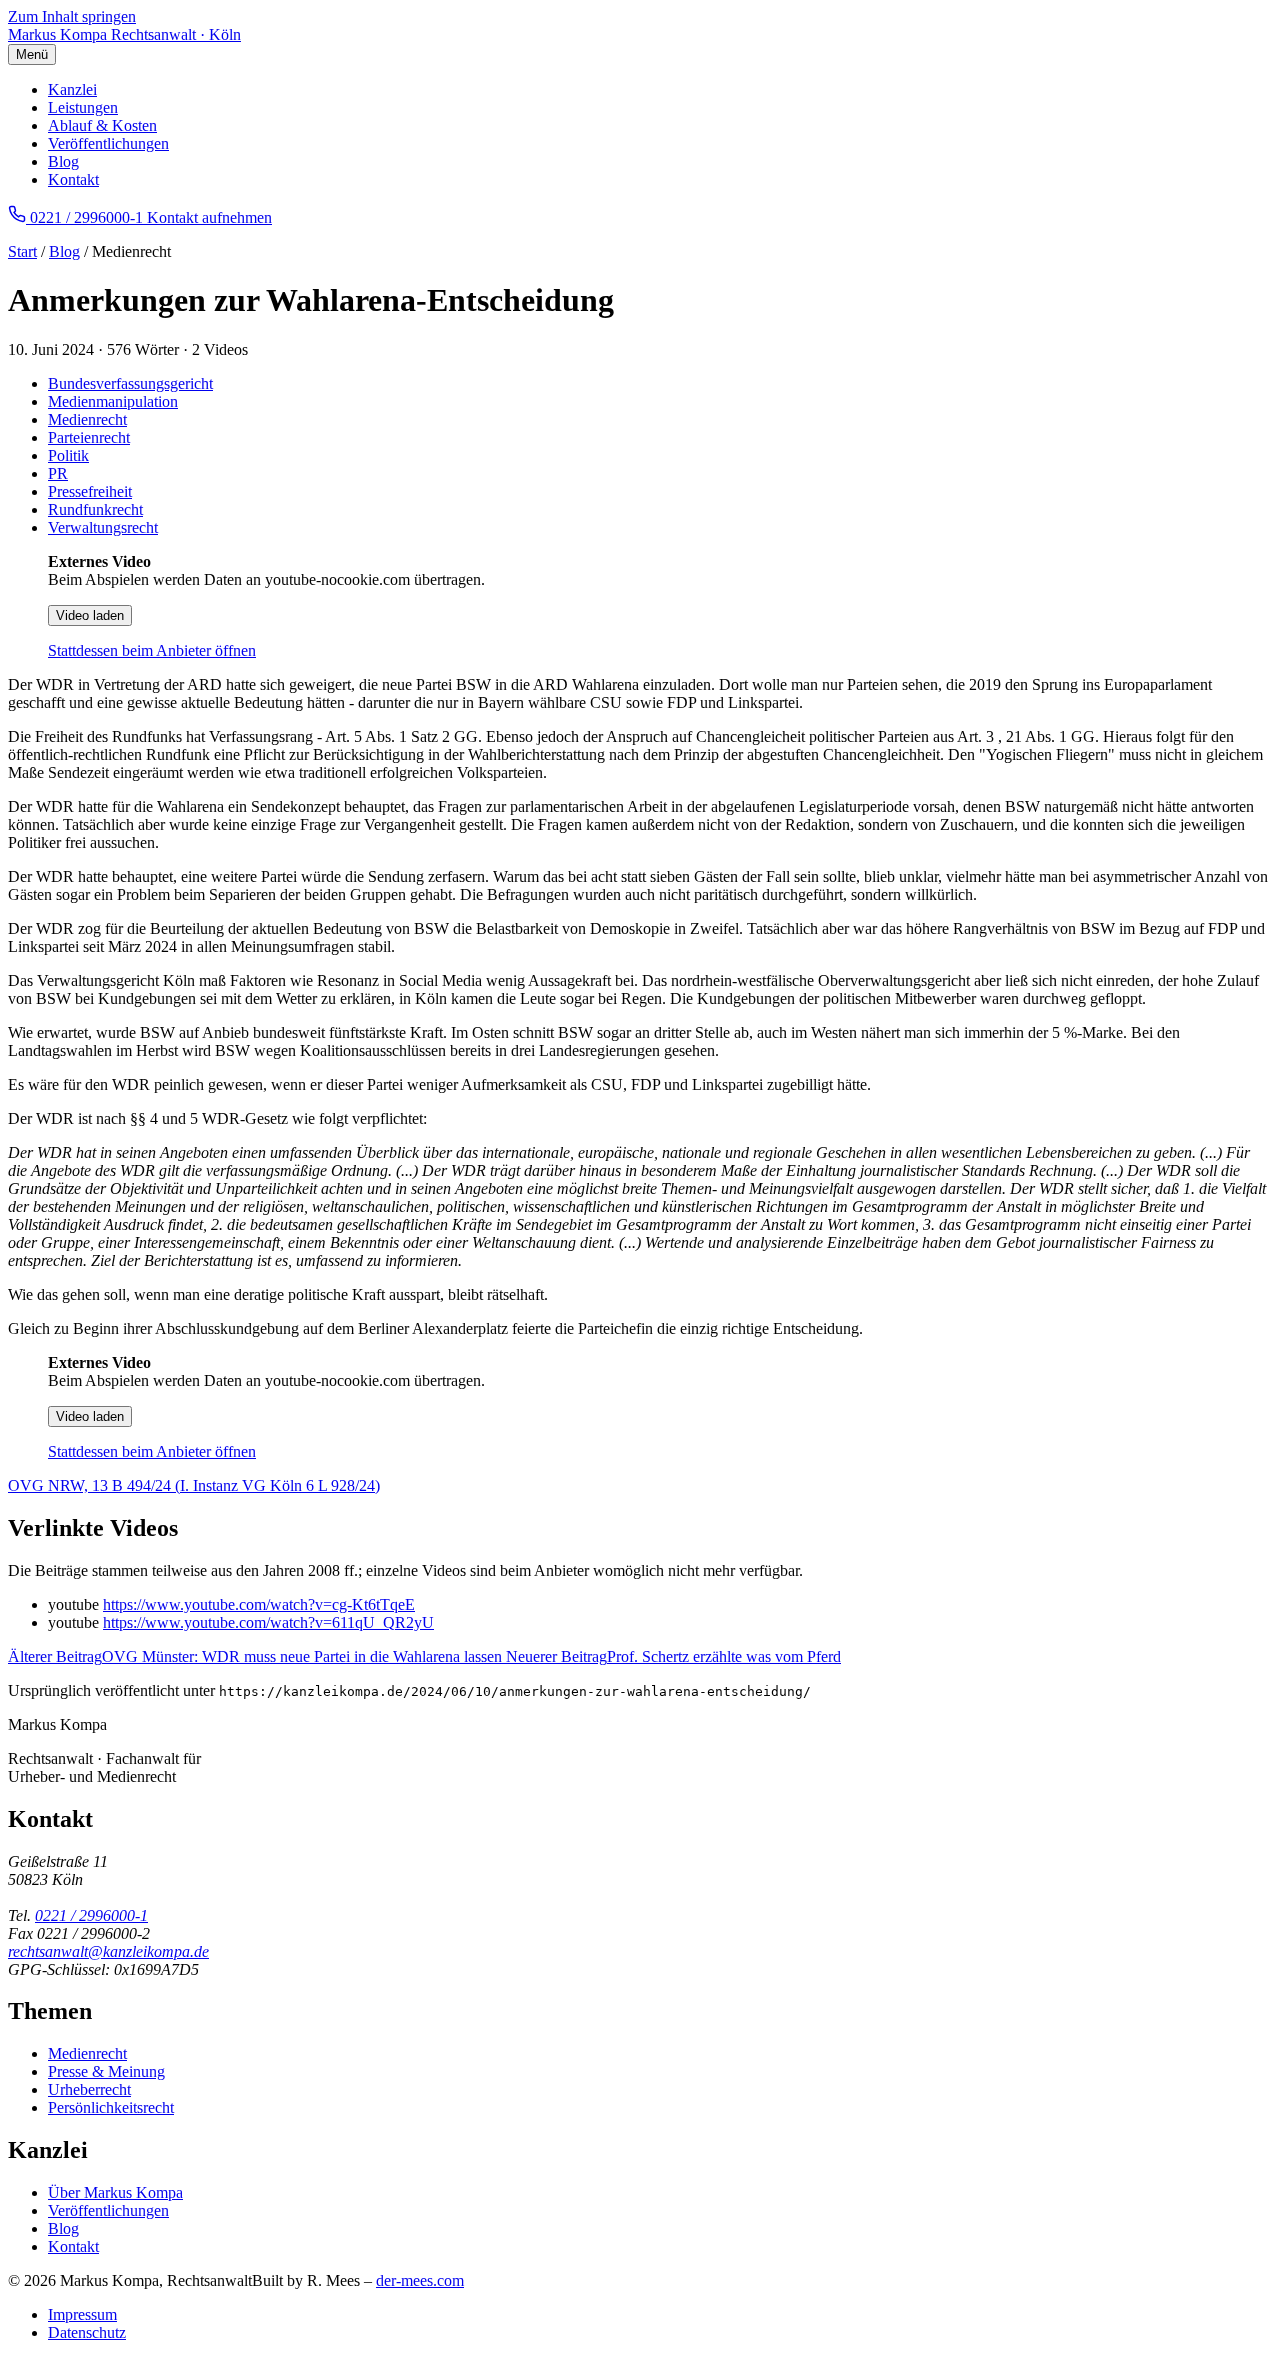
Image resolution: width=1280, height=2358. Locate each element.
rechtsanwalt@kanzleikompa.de (108, 1951)
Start (22, 251)
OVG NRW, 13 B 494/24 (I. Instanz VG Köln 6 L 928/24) (194, 1485)
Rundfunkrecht (95, 509)
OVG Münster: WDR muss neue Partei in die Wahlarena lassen (257, 1656)
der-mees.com (420, 2280)
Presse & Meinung (106, 2071)
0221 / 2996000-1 (91, 1915)
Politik (68, 455)
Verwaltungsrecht (103, 527)
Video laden (90, 615)
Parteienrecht (89, 437)
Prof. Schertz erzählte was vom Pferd (673, 1656)
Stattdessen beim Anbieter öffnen (152, 650)
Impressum (82, 2314)
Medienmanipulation (113, 401)
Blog (63, 161)
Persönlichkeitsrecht (111, 2107)
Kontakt (73, 179)
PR (58, 473)
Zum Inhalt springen (72, 16)
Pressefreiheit (90, 491)
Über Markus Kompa (115, 2192)
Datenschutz (87, 2332)
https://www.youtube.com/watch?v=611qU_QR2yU (268, 1622)
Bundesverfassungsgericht (130, 383)
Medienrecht (87, 419)
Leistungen (83, 107)
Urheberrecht (89, 2089)
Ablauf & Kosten (102, 125)
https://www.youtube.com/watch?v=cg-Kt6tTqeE (259, 1604)
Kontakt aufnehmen (209, 217)
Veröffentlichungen (108, 143)
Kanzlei (72, 89)
